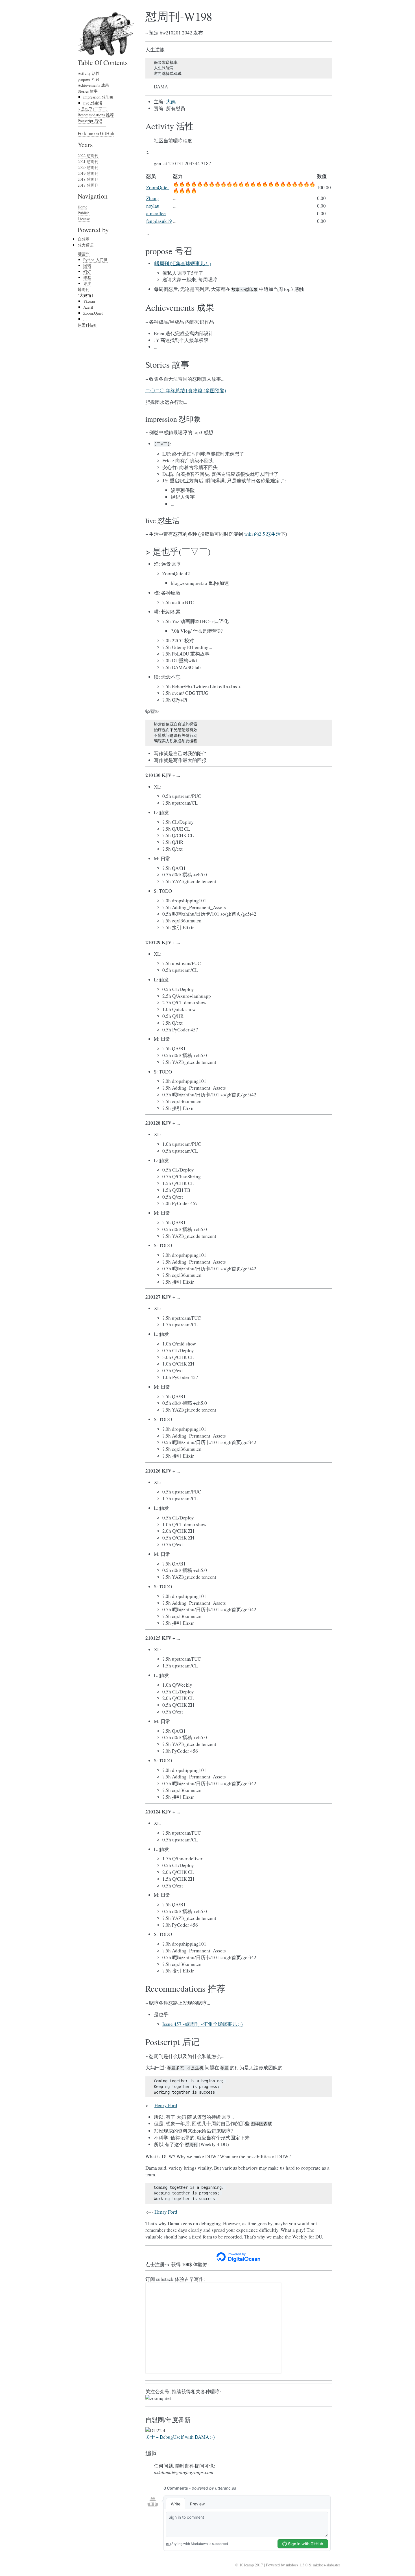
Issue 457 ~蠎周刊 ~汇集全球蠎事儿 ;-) (203, 2024)
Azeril (88, 307)
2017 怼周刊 (88, 185)
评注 (87, 283)
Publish (84, 213)
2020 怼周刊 (88, 167)
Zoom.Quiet (93, 313)
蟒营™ (84, 254)
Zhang (153, 198)
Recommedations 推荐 (96, 115)
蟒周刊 (84, 289)
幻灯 (87, 272)
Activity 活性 (89, 73)
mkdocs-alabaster (326, 2565)
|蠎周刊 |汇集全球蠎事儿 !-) (182, 263)
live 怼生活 (93, 103)
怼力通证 (86, 245)
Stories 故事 (88, 91)
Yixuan (89, 301)
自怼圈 (84, 239)
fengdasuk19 (159, 221)
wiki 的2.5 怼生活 (262, 534)
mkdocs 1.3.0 (297, 2565)
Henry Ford (166, 2105)
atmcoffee (156, 213)
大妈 (171, 102)
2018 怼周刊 (88, 179)
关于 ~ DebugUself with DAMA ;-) (180, 2437)
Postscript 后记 (90, 121)
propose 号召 (88, 79)
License (84, 219)
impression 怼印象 (98, 97)
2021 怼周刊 (88, 161)
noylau (153, 206)
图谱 (87, 266)
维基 (87, 277)
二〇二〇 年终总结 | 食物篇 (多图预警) (186, 390)
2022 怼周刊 (88, 155)
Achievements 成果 (93, 85)
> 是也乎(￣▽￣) (93, 109)
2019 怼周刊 (88, 173)
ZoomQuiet (158, 187)
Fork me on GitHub (96, 133)
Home (82, 207)
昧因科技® (87, 325)
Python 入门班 (95, 260)
